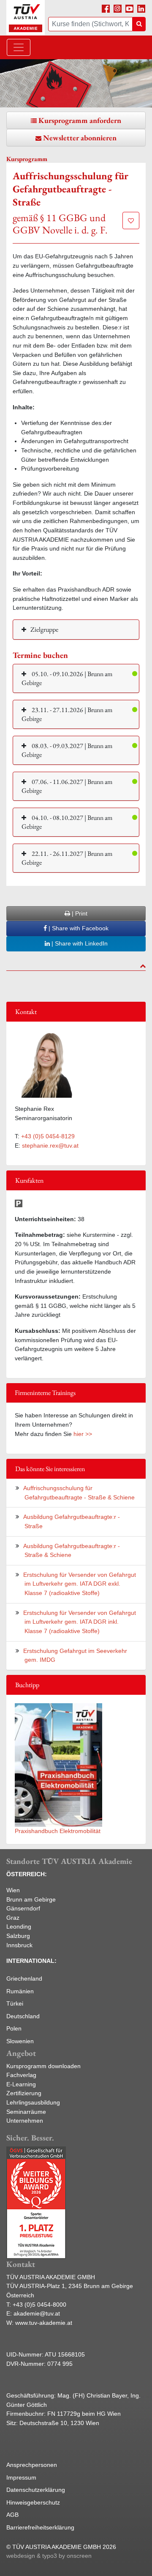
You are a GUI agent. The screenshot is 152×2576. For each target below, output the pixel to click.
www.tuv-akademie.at (44, 2323)
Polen (14, 2028)
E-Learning (21, 2084)
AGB (12, 2515)
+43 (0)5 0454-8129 (48, 1136)
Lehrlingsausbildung (33, 2102)
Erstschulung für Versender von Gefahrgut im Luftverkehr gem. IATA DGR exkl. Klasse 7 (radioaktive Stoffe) (80, 1584)
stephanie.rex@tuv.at (50, 1145)
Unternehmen (25, 2121)
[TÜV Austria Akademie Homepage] (26, 18)
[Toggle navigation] (19, 47)
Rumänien (20, 1991)
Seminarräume (26, 2112)
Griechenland (24, 1979)
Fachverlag (21, 2075)
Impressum (21, 2477)
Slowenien (20, 2041)
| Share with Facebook (78, 928)
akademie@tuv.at (37, 2313)
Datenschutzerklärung (36, 2490)
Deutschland (23, 2016)
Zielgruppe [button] (44, 629)
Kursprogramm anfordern (80, 120)
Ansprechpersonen (32, 2465)
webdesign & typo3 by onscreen (49, 2556)
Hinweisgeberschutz (33, 2502)
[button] (76, 678)
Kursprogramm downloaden (43, 2066)
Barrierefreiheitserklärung (40, 2527)
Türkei (15, 2003)
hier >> (83, 1434)
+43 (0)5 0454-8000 (39, 2305)
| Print (79, 913)
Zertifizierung (24, 2093)
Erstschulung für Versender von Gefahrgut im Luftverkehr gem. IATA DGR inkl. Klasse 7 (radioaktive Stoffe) (80, 1622)
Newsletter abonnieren (80, 138)
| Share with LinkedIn (79, 943)
